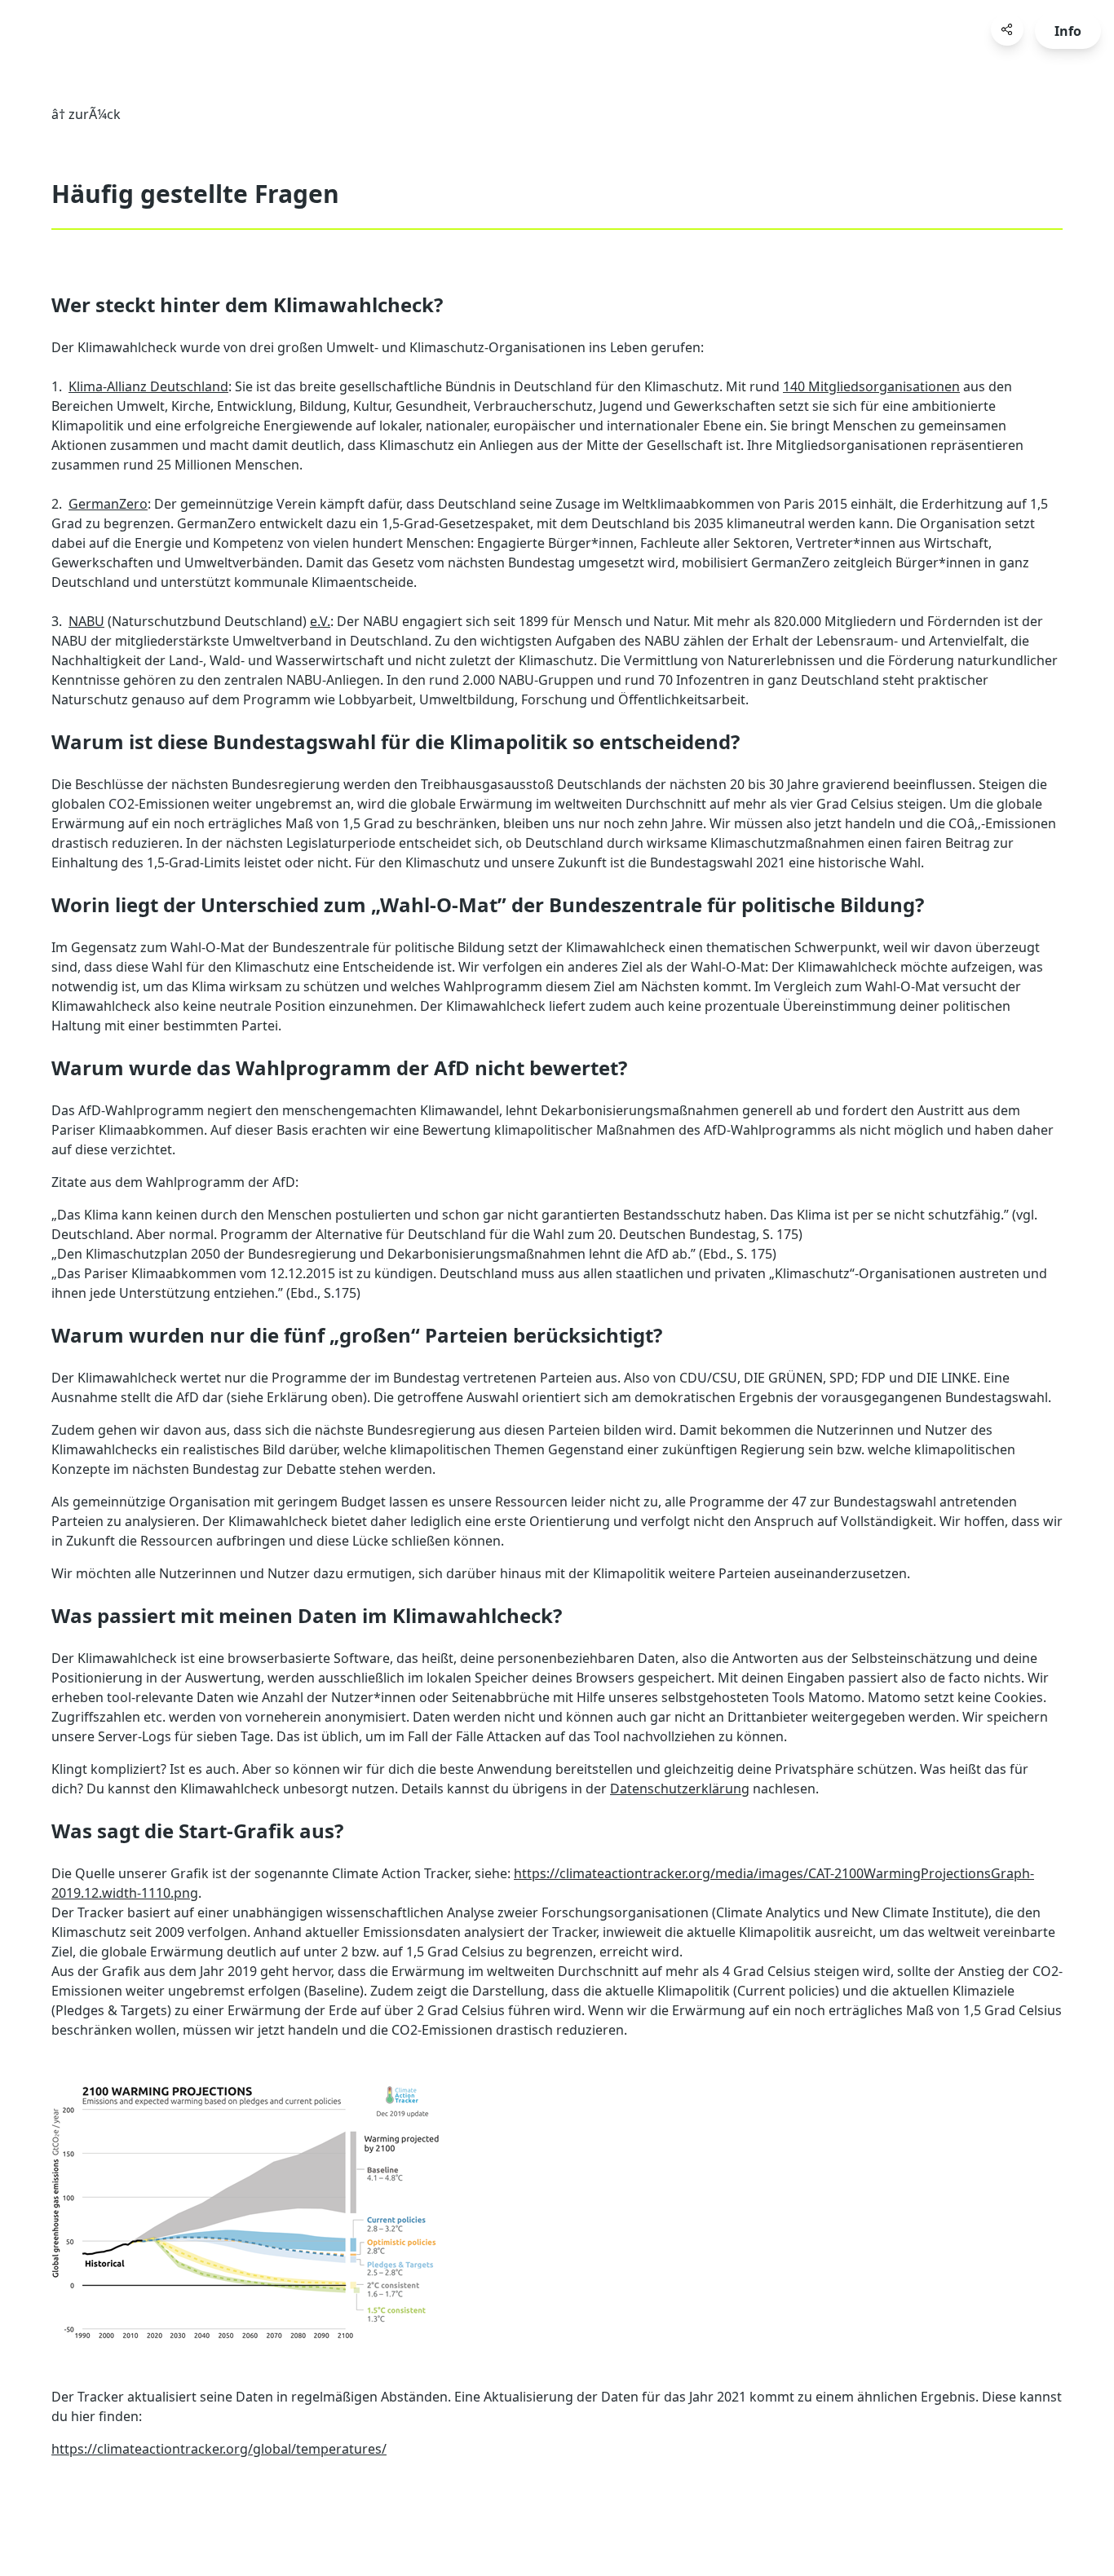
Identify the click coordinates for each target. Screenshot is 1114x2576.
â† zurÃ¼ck (86, 114)
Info (1068, 31)
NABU (86, 621)
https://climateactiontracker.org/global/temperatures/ (219, 2449)
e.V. (320, 621)
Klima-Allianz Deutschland (148, 386)
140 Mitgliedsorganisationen (871, 386)
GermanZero (108, 504)
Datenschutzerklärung (680, 1789)
